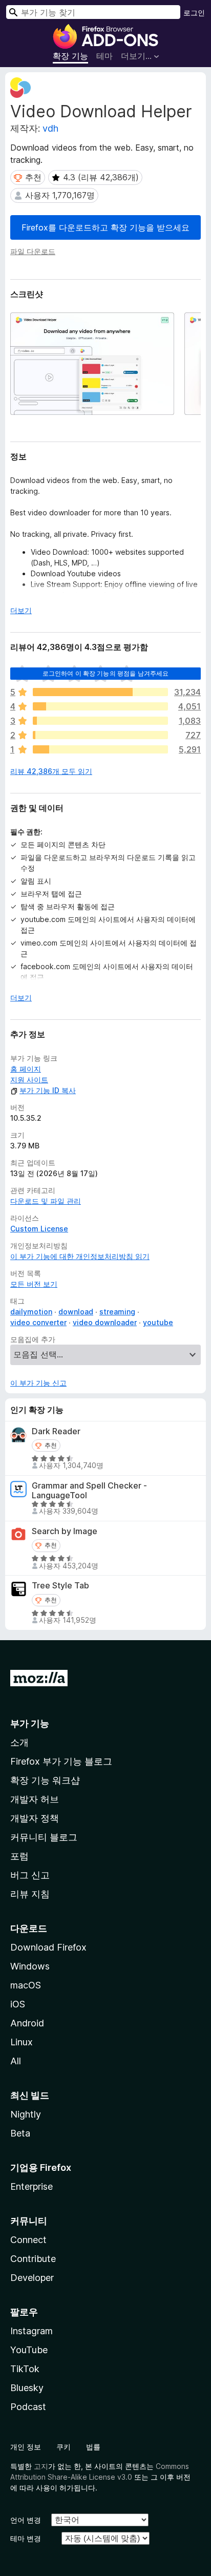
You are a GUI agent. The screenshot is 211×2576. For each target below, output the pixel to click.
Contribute (33, 2259)
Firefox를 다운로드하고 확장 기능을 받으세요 (105, 227)
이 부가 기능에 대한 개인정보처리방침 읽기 (80, 1256)
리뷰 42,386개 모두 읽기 (51, 771)
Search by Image (65, 1531)
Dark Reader (56, 1431)
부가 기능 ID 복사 (48, 1090)
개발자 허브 (35, 1799)
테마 (104, 56)
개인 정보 (26, 2447)
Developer (32, 2278)
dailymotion (31, 1312)
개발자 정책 (35, 1818)
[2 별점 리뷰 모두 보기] (100, 735)
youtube (158, 1322)
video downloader (105, 1322)
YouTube (29, 2350)
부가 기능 (30, 1723)
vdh (50, 128)
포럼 (19, 1856)
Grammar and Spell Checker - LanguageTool (89, 1491)
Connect (28, 2240)
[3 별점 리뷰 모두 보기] (100, 721)
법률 (93, 2447)
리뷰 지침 (30, 1894)
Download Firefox (48, 1947)
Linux (22, 2042)
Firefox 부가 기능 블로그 (61, 1761)
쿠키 (64, 2447)
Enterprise (31, 2186)
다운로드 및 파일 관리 (46, 1201)
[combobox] (93, 12)
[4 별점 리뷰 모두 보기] (100, 706)
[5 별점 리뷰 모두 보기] (100, 692)
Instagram (31, 2331)
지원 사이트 (29, 1080)
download (76, 1312)
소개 (19, 1742)
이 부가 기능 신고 (38, 1383)
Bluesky (27, 2388)
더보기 (21, 610)
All (16, 2061)
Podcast (28, 2407)
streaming (117, 1312)
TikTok (25, 2369)
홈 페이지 (26, 1069)
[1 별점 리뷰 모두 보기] (100, 749)
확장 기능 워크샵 (45, 1780)
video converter (38, 1322)
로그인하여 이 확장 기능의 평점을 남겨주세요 (106, 673)
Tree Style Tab (60, 1586)
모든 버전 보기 (34, 1284)
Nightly (26, 2114)
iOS (18, 2004)
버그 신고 (30, 1875)
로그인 (194, 13)
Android (27, 2023)
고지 (41, 2466)
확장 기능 (70, 56)
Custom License (39, 1229)
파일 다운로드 (33, 251)
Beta (20, 2133)
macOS (26, 1985)
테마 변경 (26, 2538)
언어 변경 (26, 2520)
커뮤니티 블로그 (44, 1837)
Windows (30, 1966)
